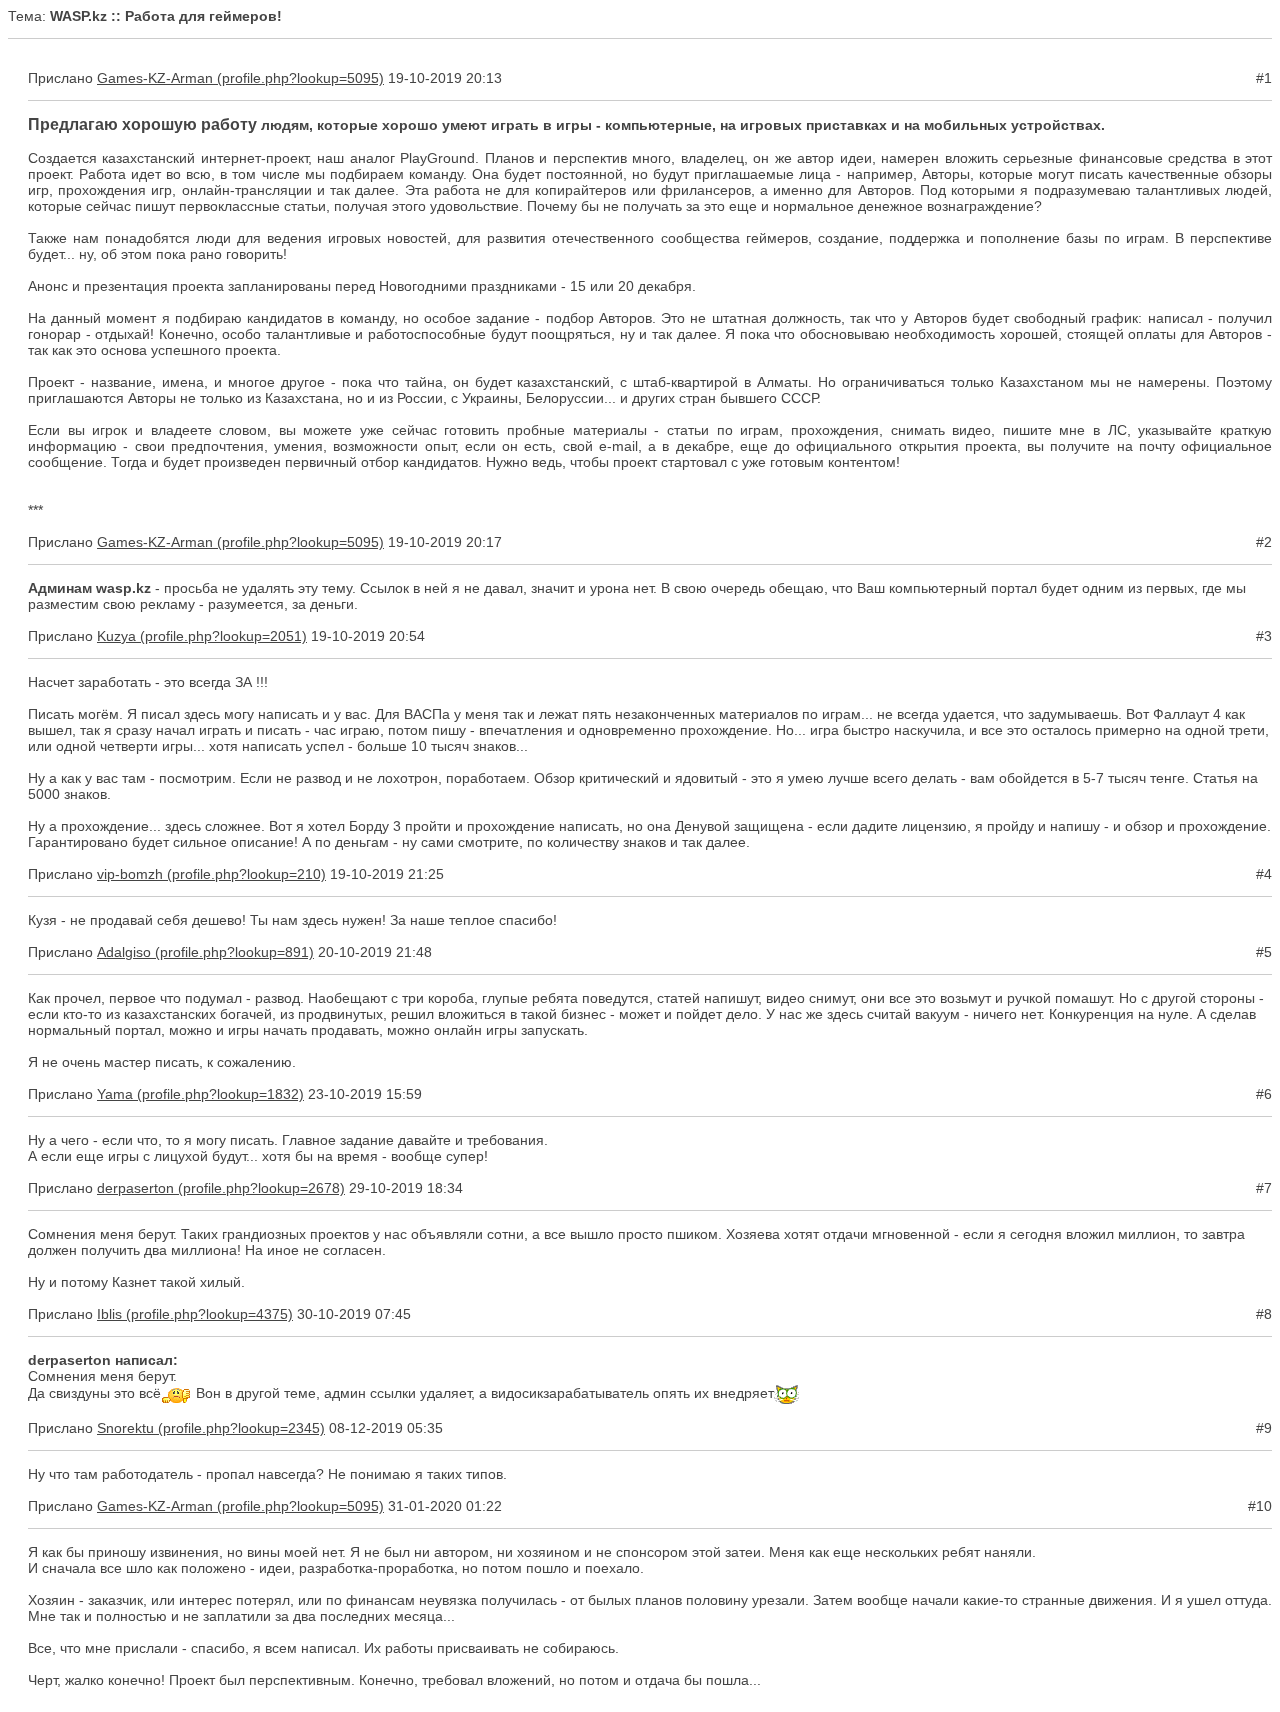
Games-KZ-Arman (155, 78)
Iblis (109, 1314)
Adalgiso (124, 952)
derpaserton (135, 1188)
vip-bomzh (130, 874)
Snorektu (125, 1428)
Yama (115, 1094)
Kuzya (116, 636)
